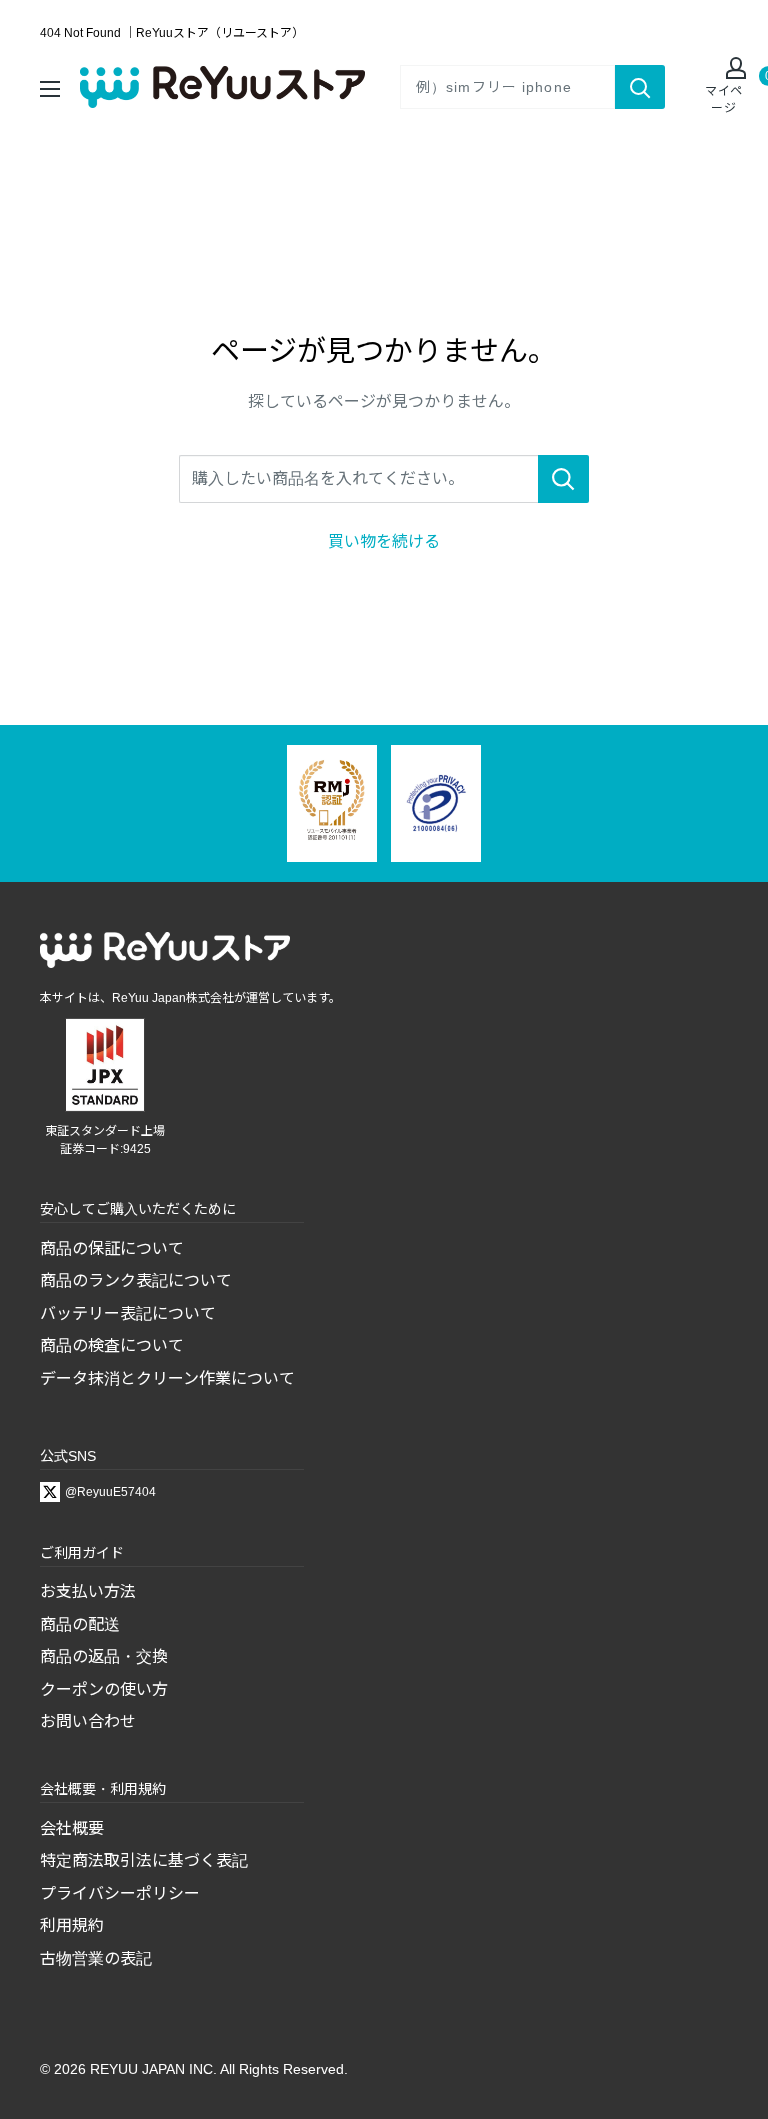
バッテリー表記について (128, 1313)
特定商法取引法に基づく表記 (144, 1860)
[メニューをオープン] (50, 86)
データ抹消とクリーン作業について (167, 1378)
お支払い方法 (88, 1591)
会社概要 (72, 1828)
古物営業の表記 (96, 1958)
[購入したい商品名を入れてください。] (563, 479)
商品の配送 (80, 1624)
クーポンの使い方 (104, 1689)
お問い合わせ (88, 1721)
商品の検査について (112, 1345)
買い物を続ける (384, 541)
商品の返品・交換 (104, 1656)
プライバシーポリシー (120, 1893)
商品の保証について (112, 1248)
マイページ (724, 99)
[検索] (640, 87)
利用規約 (72, 1925)
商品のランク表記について (136, 1280)
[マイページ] (724, 70)
